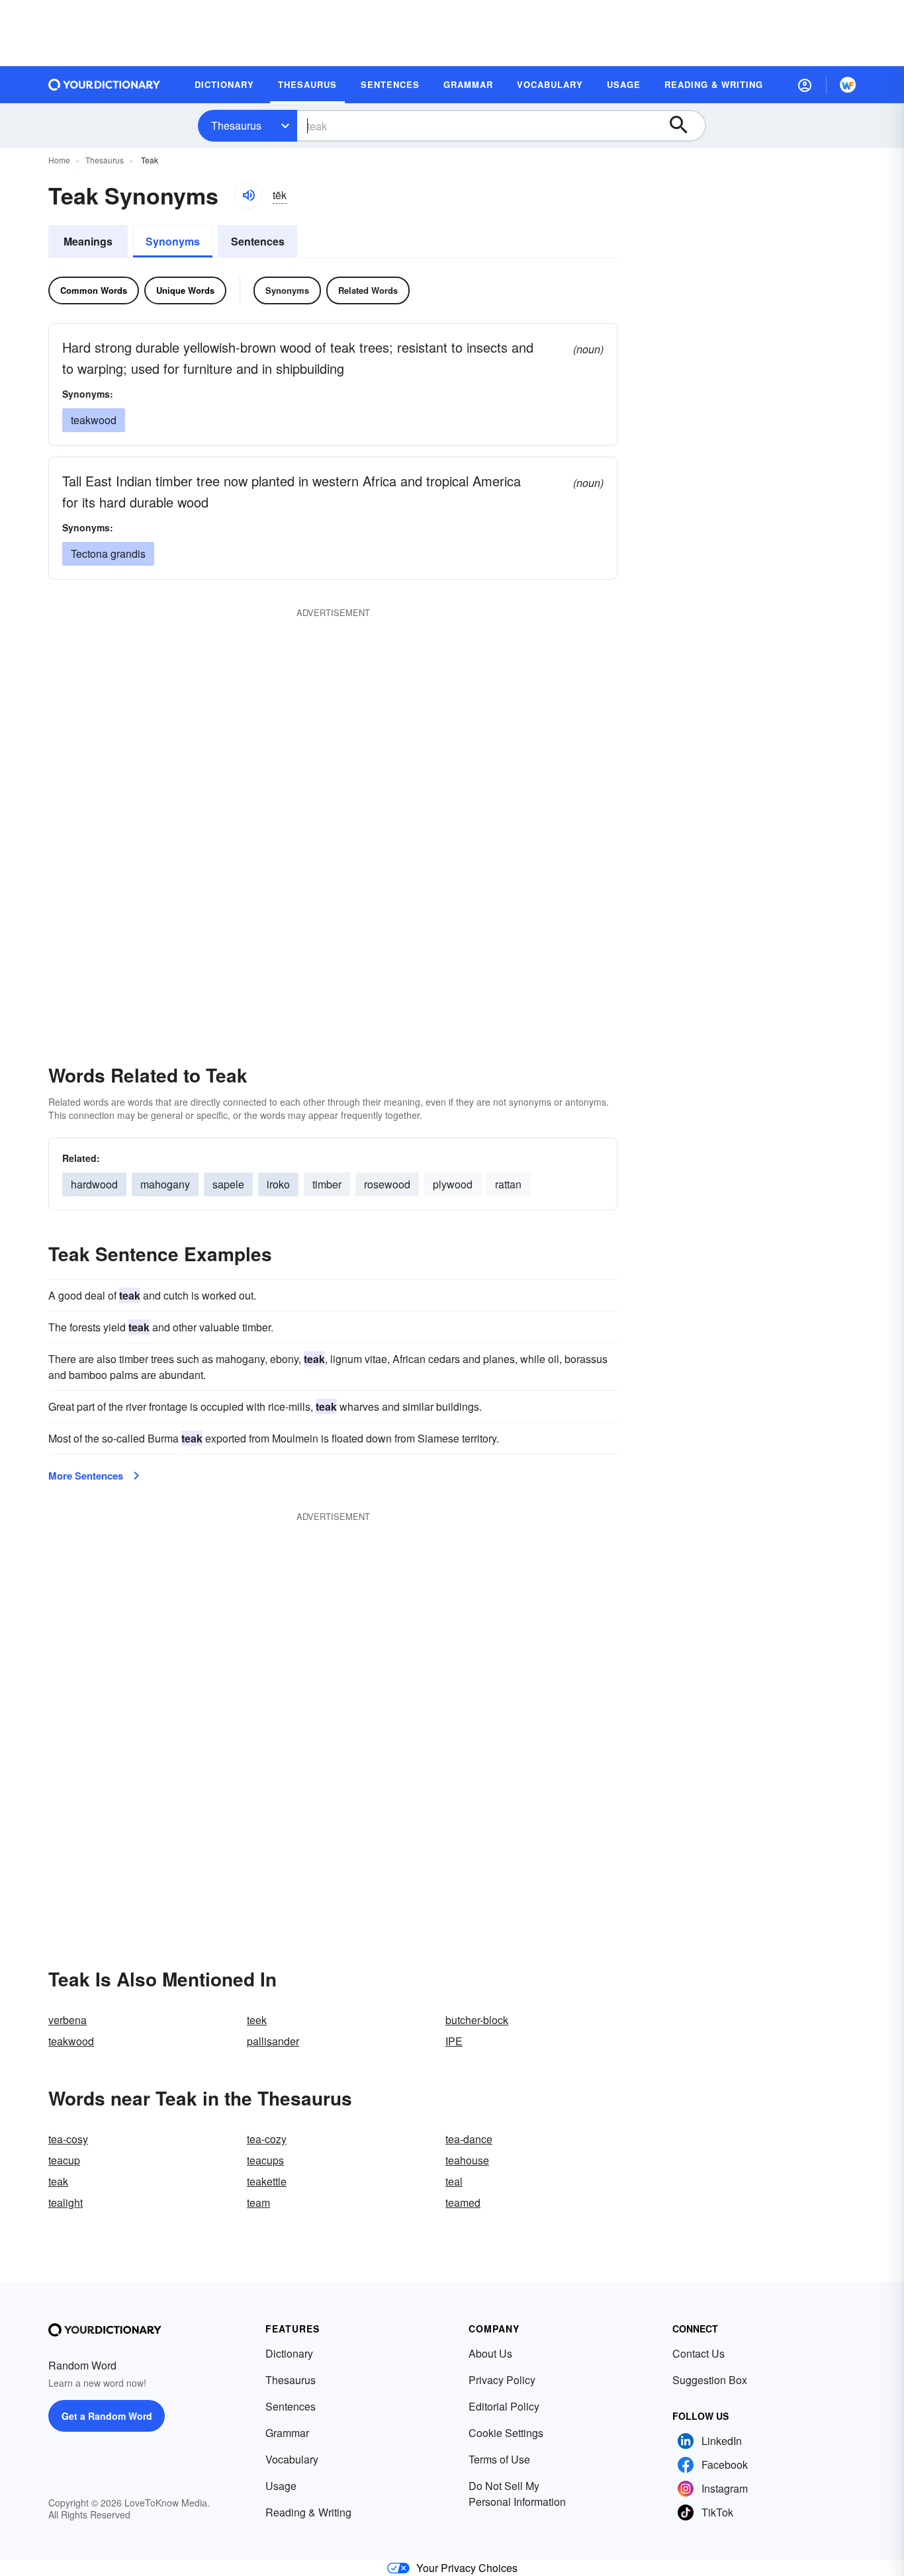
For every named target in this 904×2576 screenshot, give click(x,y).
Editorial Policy (504, 2406)
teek (257, 2020)
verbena (68, 2020)
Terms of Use (499, 2459)
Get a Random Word (107, 2416)
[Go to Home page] (105, 85)
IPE (454, 2041)
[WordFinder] (848, 85)
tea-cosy (68, 2139)
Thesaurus (236, 125)
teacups (265, 2160)
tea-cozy (267, 2139)
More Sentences (86, 1476)
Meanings (88, 241)
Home (59, 160)
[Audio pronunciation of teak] (248, 195)
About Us (490, 2353)
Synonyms (173, 241)
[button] (805, 85)
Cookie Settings (506, 2433)
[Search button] (685, 126)
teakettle (267, 2181)
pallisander (273, 2041)
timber (327, 1184)
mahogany (165, 1184)
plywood (453, 1184)
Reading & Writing (308, 2512)
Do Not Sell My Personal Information (517, 2494)
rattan (508, 1184)
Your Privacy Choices (467, 2568)
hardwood (94, 1184)
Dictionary (289, 2353)
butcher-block (477, 2020)
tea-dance (469, 2139)
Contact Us (699, 2353)
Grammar (287, 2433)
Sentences (258, 241)
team (258, 2202)
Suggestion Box (710, 2380)
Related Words (368, 290)
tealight (66, 2202)
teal (454, 2181)
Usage (281, 2486)
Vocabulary (292, 2459)
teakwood (71, 2041)
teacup (64, 2160)
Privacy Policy (502, 2380)
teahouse (467, 2160)
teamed (463, 2202)
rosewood (387, 1184)
